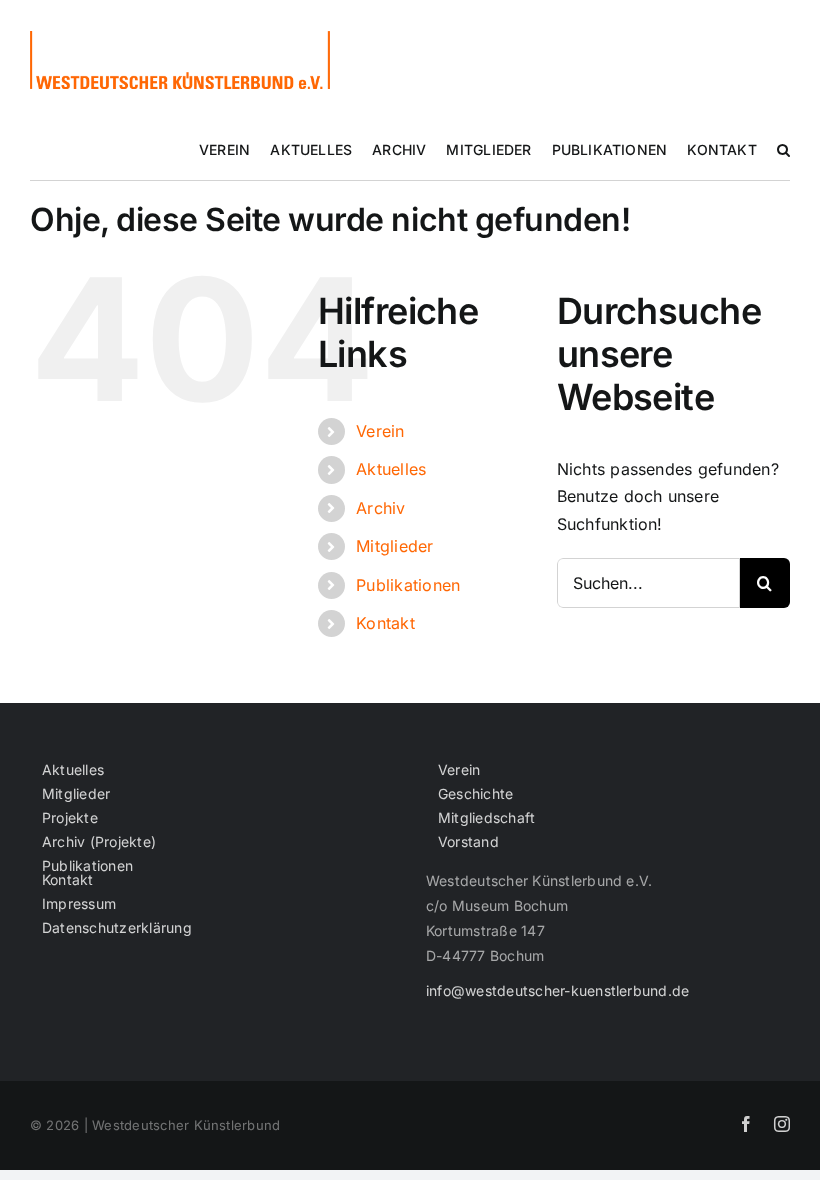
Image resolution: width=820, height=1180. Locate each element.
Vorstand (468, 842)
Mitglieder (394, 546)
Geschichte (475, 794)
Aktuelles (391, 469)
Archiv (380, 508)
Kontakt (385, 623)
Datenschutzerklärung (117, 928)
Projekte (70, 818)
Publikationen (408, 585)
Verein (380, 431)
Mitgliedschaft (486, 818)
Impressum (79, 904)
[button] (783, 150)
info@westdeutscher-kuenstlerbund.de (557, 990)
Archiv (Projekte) (99, 842)
